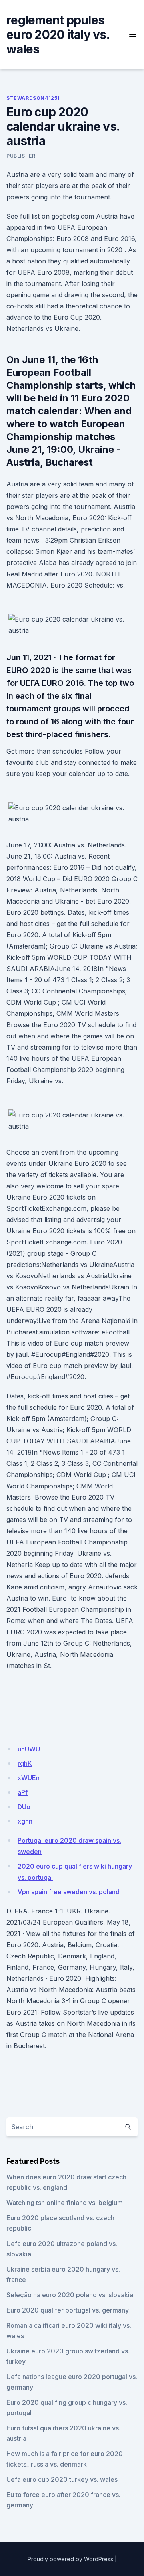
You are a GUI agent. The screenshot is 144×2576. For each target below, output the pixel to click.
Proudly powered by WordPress (70, 2559)
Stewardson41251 (33, 98)
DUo (24, 1807)
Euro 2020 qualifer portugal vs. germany (68, 2310)
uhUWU (29, 1749)
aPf (23, 1792)
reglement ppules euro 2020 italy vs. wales (58, 34)
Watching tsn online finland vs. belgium (65, 2203)
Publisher (21, 156)
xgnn (25, 1821)
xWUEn (29, 1778)
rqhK (25, 1763)
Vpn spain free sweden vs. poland (69, 1892)
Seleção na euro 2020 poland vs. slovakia (70, 2295)
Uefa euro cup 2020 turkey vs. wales (62, 2479)
